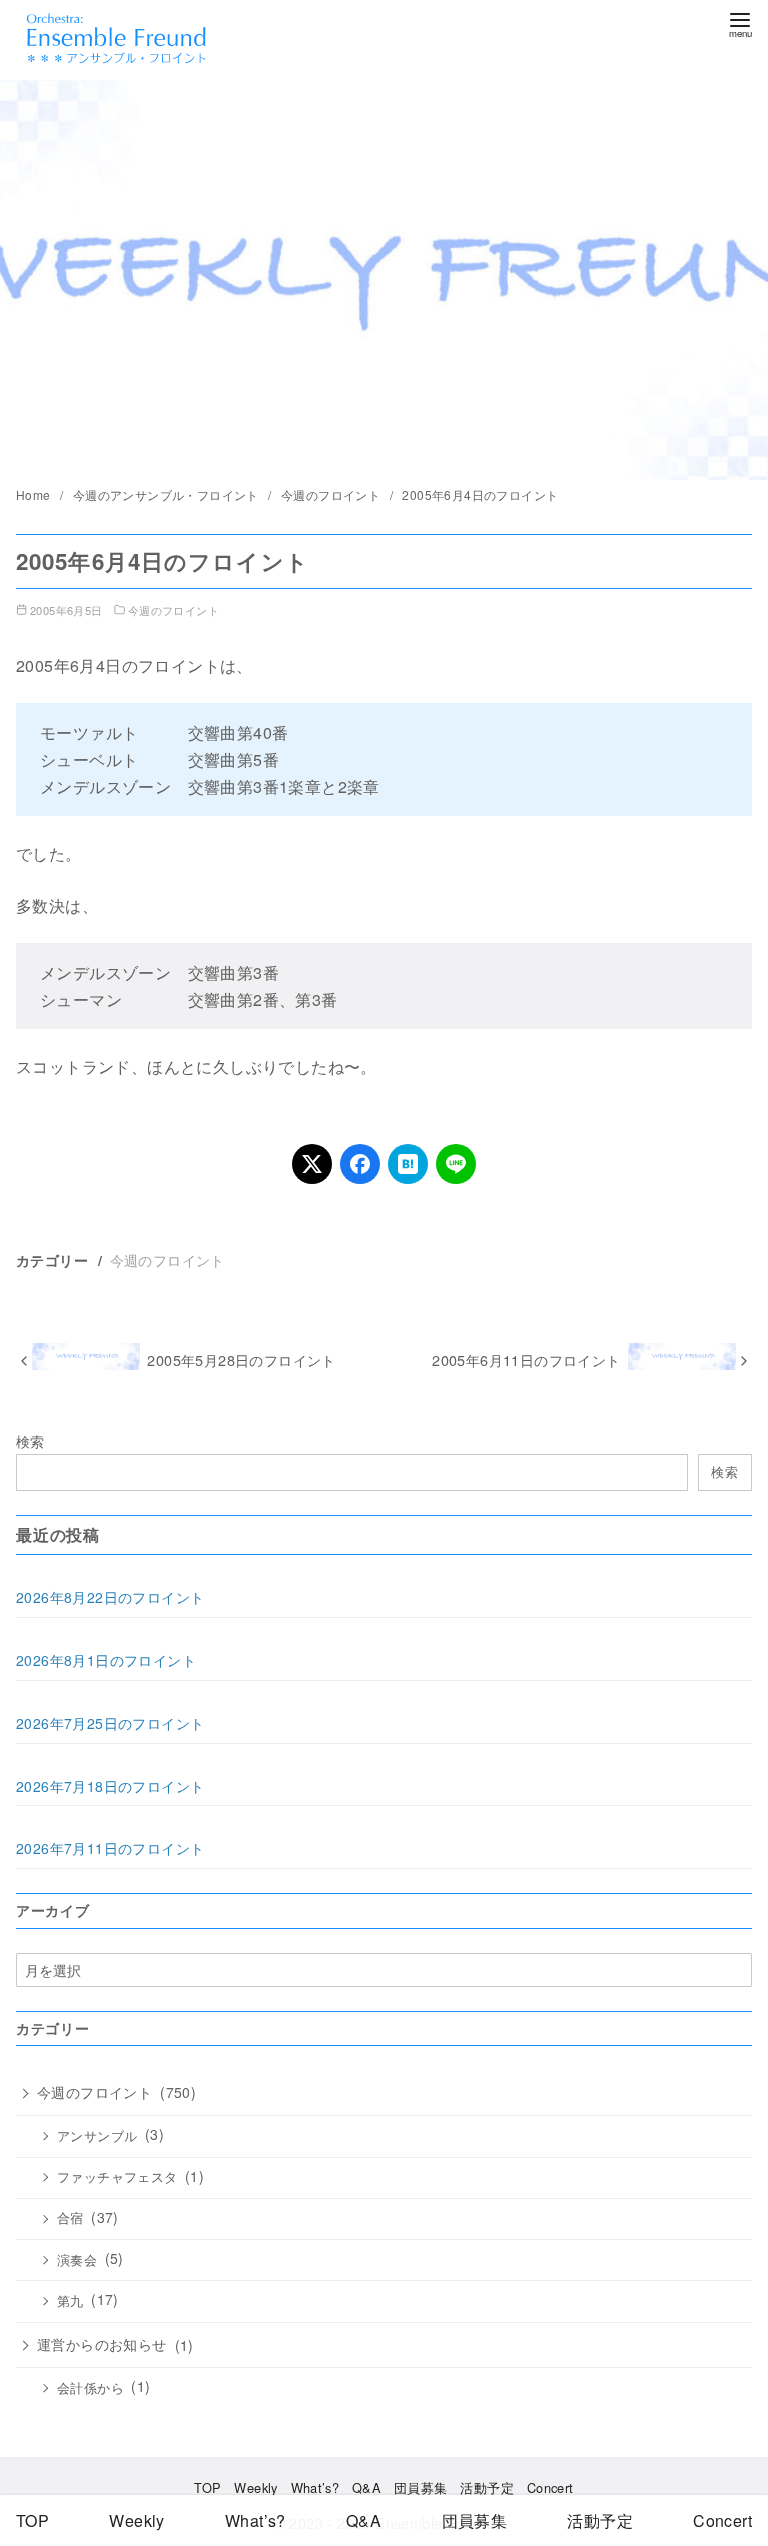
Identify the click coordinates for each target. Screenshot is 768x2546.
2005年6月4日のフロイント (480, 494)
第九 (70, 2301)
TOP (207, 2487)
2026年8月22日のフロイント (110, 1597)
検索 (30, 1440)
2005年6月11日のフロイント (526, 1359)
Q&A (366, 2487)
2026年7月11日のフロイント (110, 1848)
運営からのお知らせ (102, 2344)
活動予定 (487, 2487)
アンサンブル (97, 2136)
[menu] (740, 23)
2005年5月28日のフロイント (241, 1359)
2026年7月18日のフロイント (110, 1786)
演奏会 (77, 2260)
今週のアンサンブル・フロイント (167, 494)
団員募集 (421, 2487)
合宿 (70, 2218)
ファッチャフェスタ (117, 2177)
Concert (550, 2487)
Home (35, 494)
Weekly (255, 2487)
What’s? (315, 2487)
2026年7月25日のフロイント (110, 1723)
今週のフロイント (332, 494)
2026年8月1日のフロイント (106, 1660)
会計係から (90, 2388)
